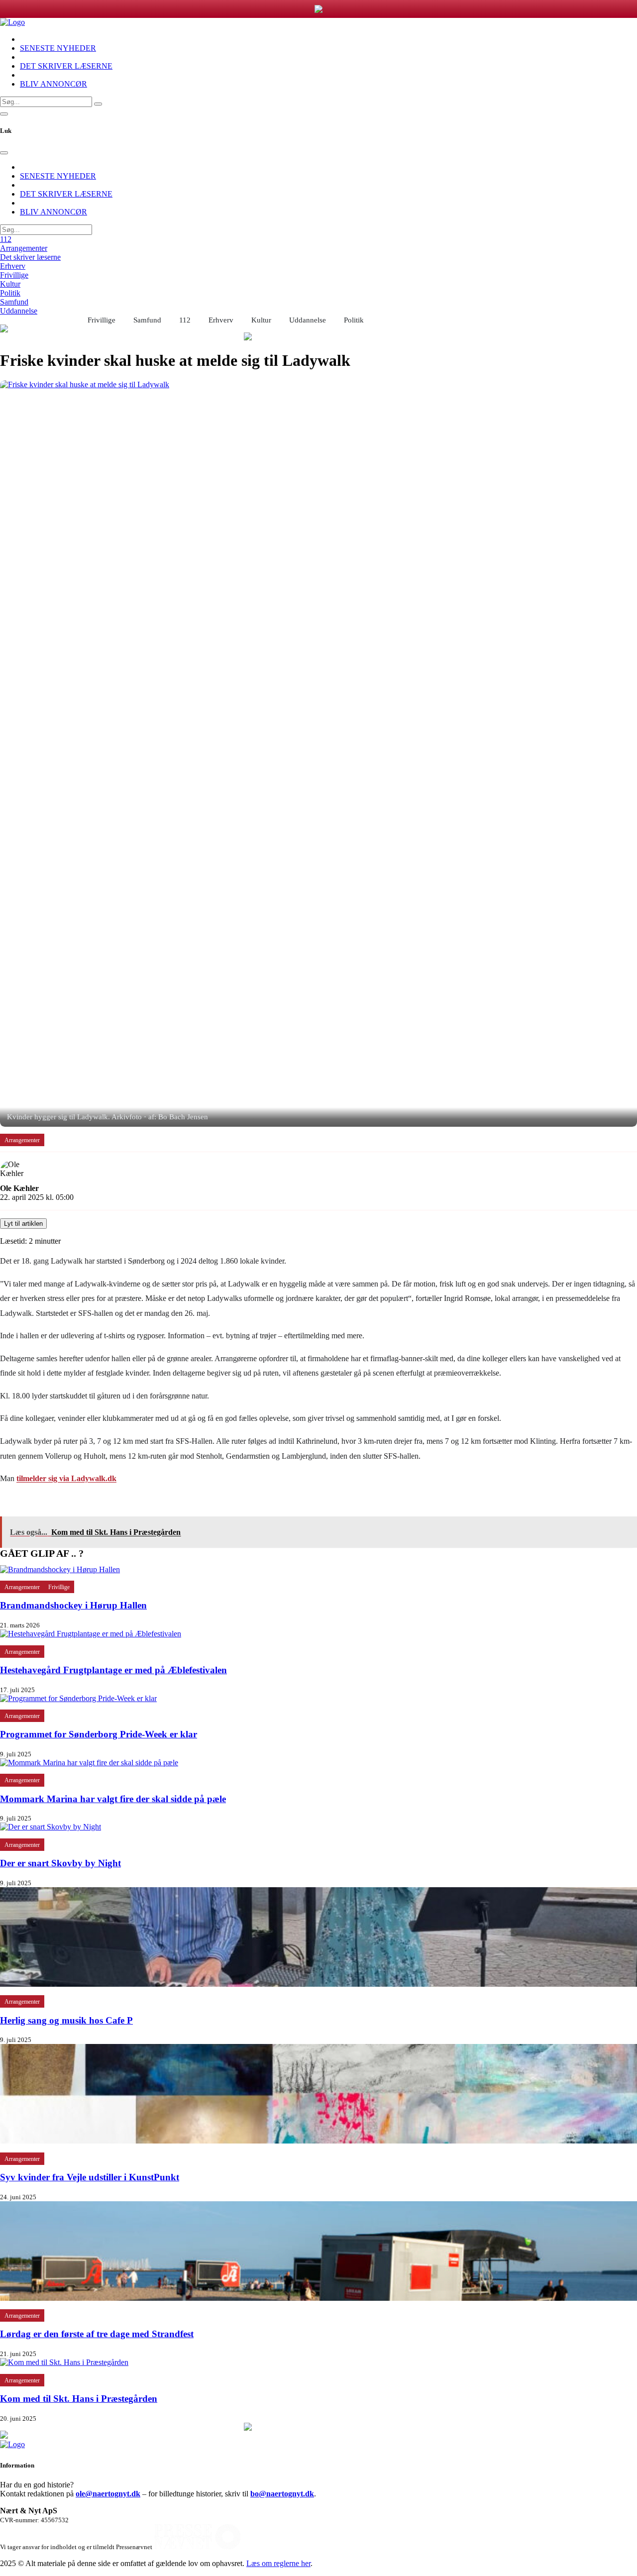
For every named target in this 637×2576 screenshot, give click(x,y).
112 (6, 239)
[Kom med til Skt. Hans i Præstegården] (64, 2362)
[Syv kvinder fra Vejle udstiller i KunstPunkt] (318, 2141)
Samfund (14, 302)
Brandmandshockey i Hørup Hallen (73, 1605)
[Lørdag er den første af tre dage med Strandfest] (318, 2298)
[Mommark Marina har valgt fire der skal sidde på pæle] (89, 1763)
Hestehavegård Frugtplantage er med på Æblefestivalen (113, 1670)
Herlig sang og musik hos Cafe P (66, 2020)
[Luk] (4, 153)
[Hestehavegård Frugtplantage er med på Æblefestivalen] (91, 1634)
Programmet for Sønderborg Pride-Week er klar (99, 1734)
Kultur (10, 284)
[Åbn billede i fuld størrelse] (318, 753)
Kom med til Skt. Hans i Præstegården (79, 2399)
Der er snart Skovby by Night (60, 1863)
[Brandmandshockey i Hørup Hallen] (60, 1569)
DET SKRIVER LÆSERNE (66, 66)
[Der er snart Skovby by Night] (51, 1827)
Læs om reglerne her (278, 2563)
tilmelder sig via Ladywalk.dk (66, 1478)
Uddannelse (19, 311)
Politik (10, 293)
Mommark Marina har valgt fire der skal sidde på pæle (113, 1799)
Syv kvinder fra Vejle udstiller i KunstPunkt (90, 2177)
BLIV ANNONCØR (53, 84)
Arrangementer (24, 248)
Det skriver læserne (30, 257)
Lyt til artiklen (23, 1224)
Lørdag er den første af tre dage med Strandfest (97, 2334)
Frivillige (14, 275)
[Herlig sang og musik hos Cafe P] (318, 1984)
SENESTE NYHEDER (58, 48)
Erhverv (13, 266)
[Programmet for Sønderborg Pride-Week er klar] (78, 1698)
